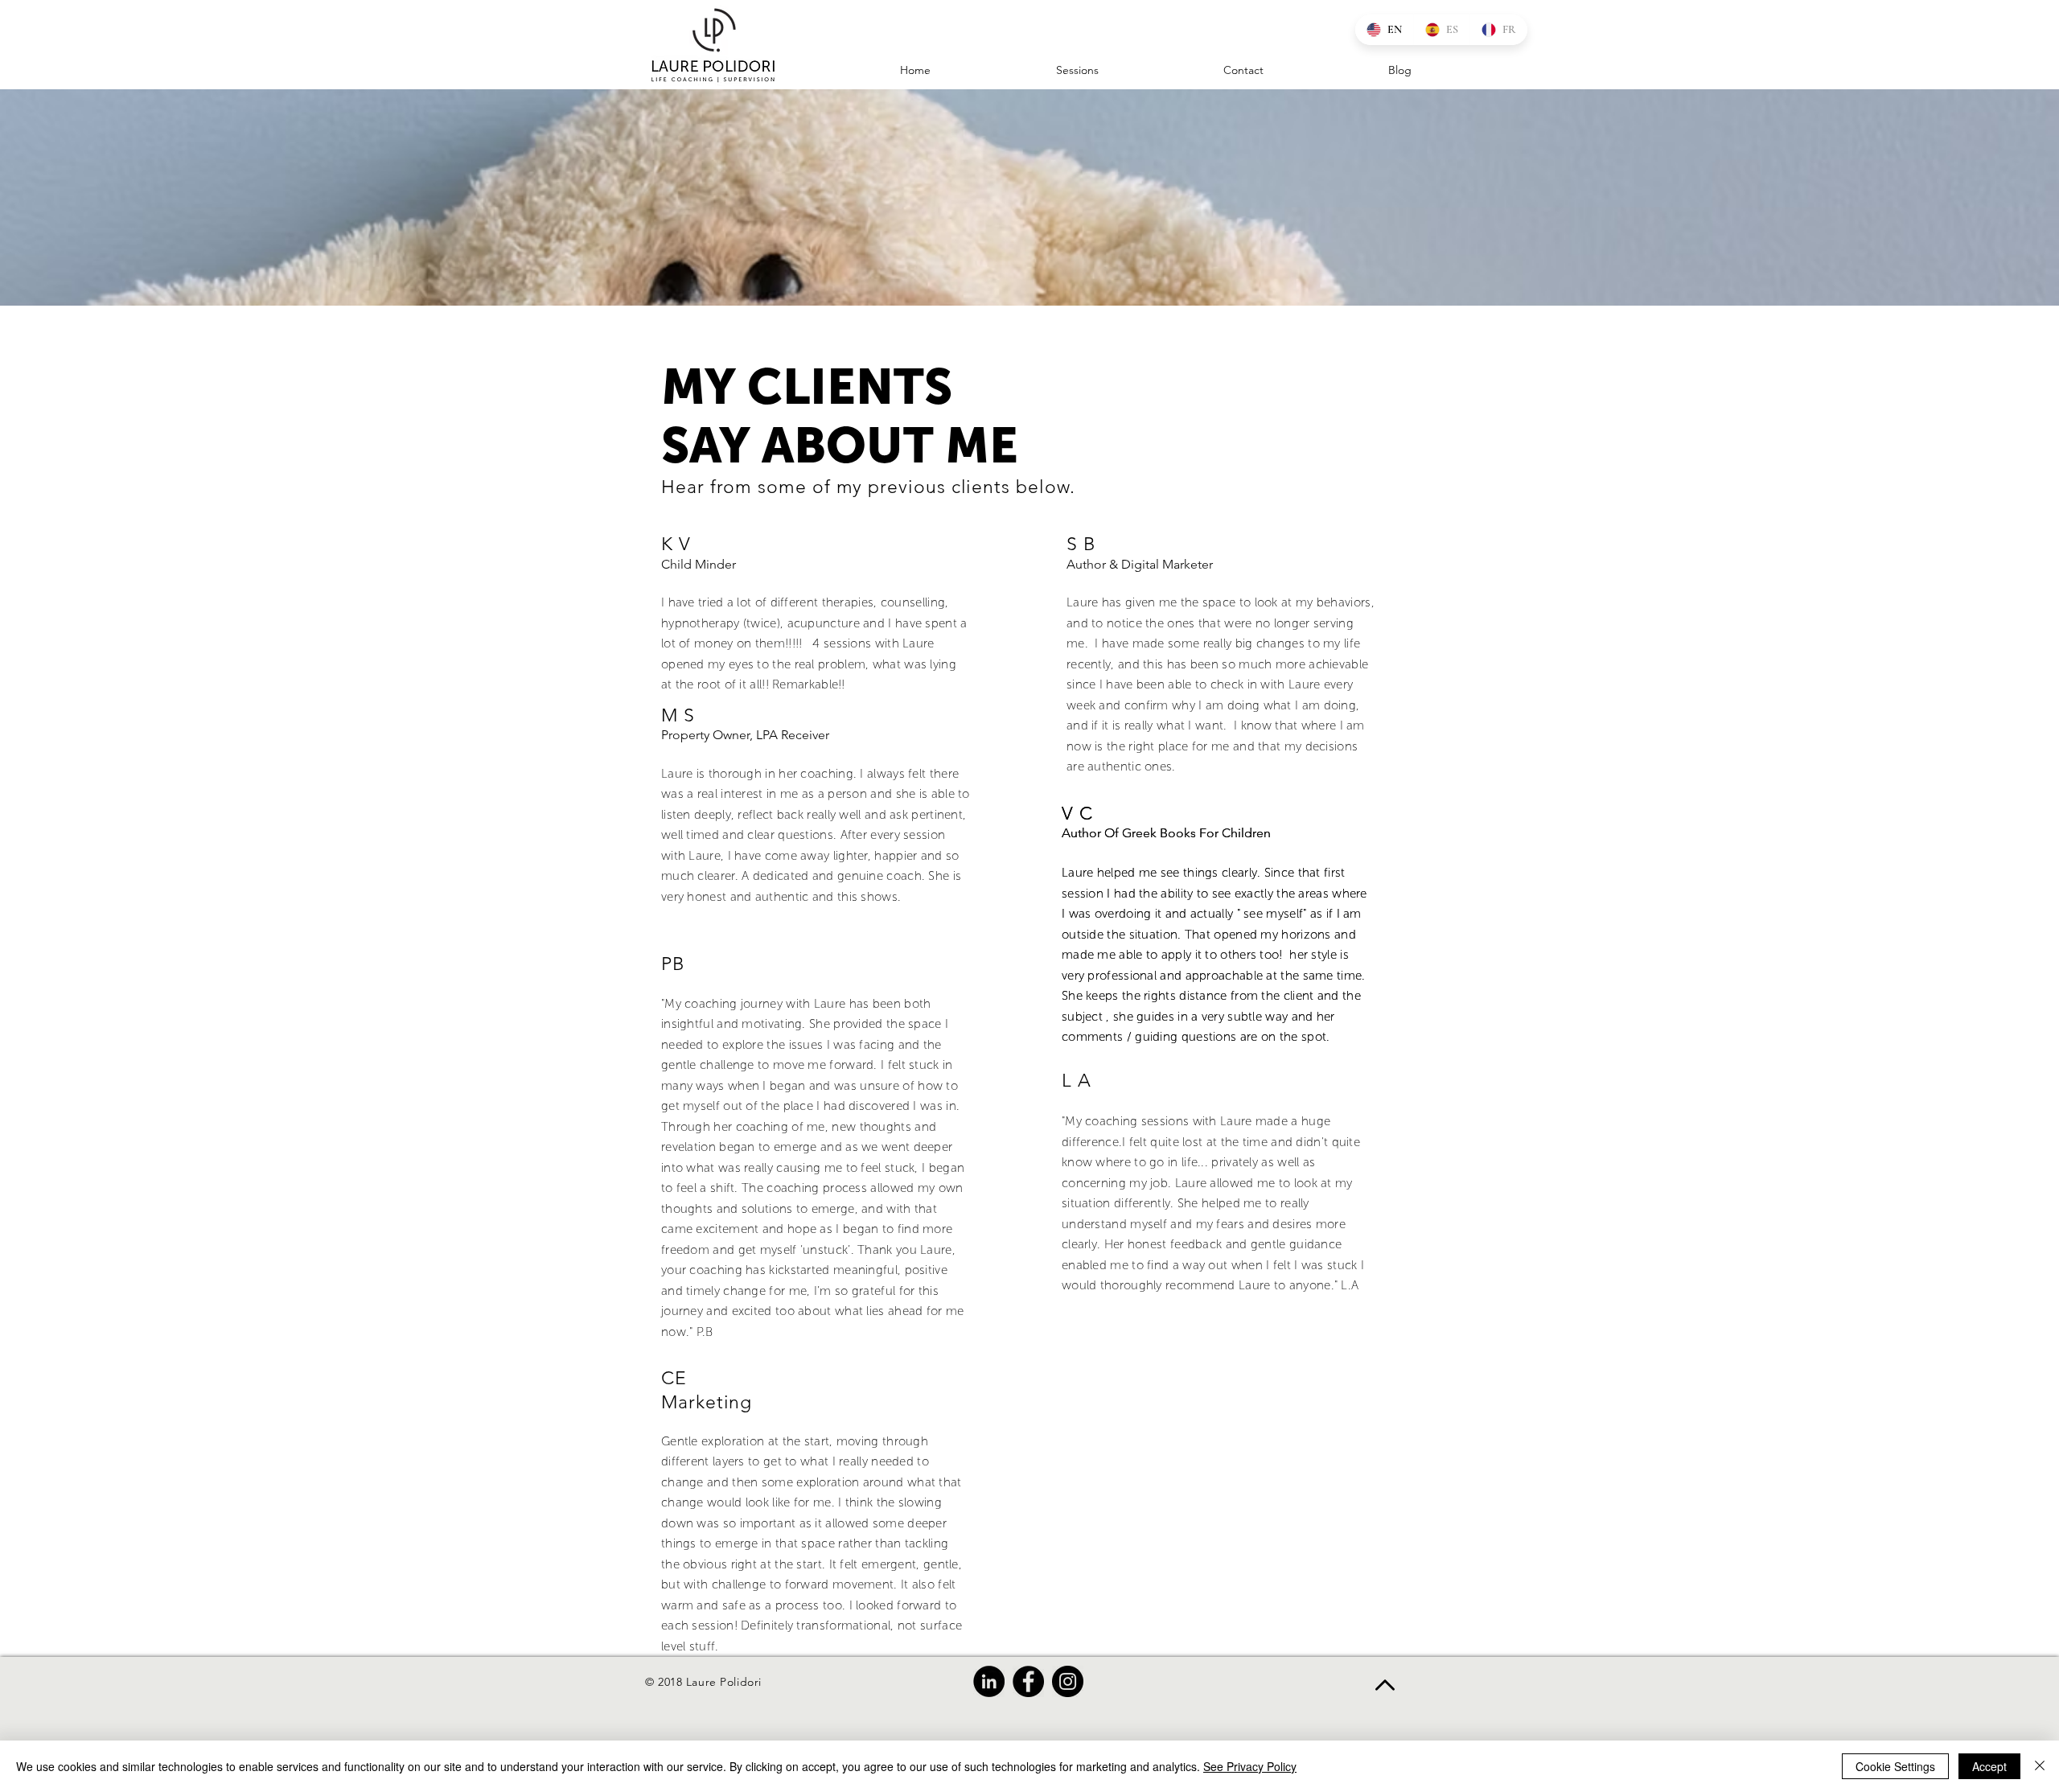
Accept (1989, 1766)
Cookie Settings (1895, 1766)
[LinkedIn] (989, 1681)
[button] (1193, 70)
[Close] (2040, 1766)
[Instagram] (1068, 1681)
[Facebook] (1028, 1681)
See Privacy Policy (1250, 1766)
